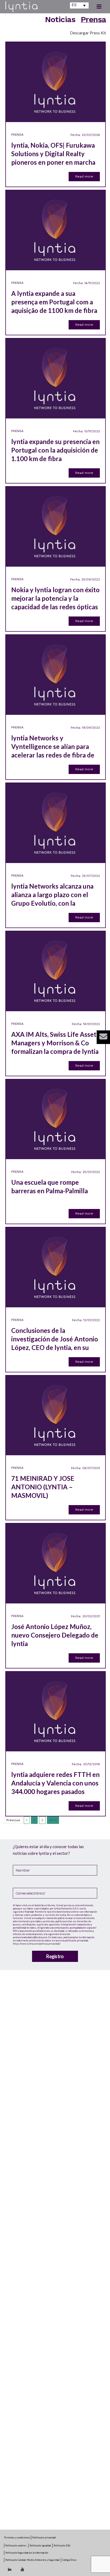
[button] (103, 1037)
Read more (84, 176)
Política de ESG (62, 2545)
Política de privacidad (44, 2537)
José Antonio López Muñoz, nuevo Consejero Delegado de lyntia (55, 1635)
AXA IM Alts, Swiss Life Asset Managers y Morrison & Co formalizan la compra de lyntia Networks (55, 1043)
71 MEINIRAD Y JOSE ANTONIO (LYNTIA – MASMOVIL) (43, 1487)
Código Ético (69, 2560)
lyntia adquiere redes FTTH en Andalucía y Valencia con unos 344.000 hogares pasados (55, 1783)
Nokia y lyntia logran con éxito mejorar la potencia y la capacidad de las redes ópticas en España (55, 598)
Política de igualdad (40, 2545)
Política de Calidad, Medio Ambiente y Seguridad (32, 2560)
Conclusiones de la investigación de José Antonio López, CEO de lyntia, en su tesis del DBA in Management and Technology (55, 1339)
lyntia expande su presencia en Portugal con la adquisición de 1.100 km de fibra (55, 450)
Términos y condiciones (17, 2537)
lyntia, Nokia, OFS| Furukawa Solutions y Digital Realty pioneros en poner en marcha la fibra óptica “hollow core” (53, 154)
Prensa (93, 19)
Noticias (60, 19)
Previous (13, 1820)
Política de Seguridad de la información (27, 2553)
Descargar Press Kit (88, 33)
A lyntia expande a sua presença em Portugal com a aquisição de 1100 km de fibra (54, 302)
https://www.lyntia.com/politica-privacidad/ (37, 1944)
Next (53, 1820)
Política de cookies (16, 2545)
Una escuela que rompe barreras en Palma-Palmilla (50, 1186)
